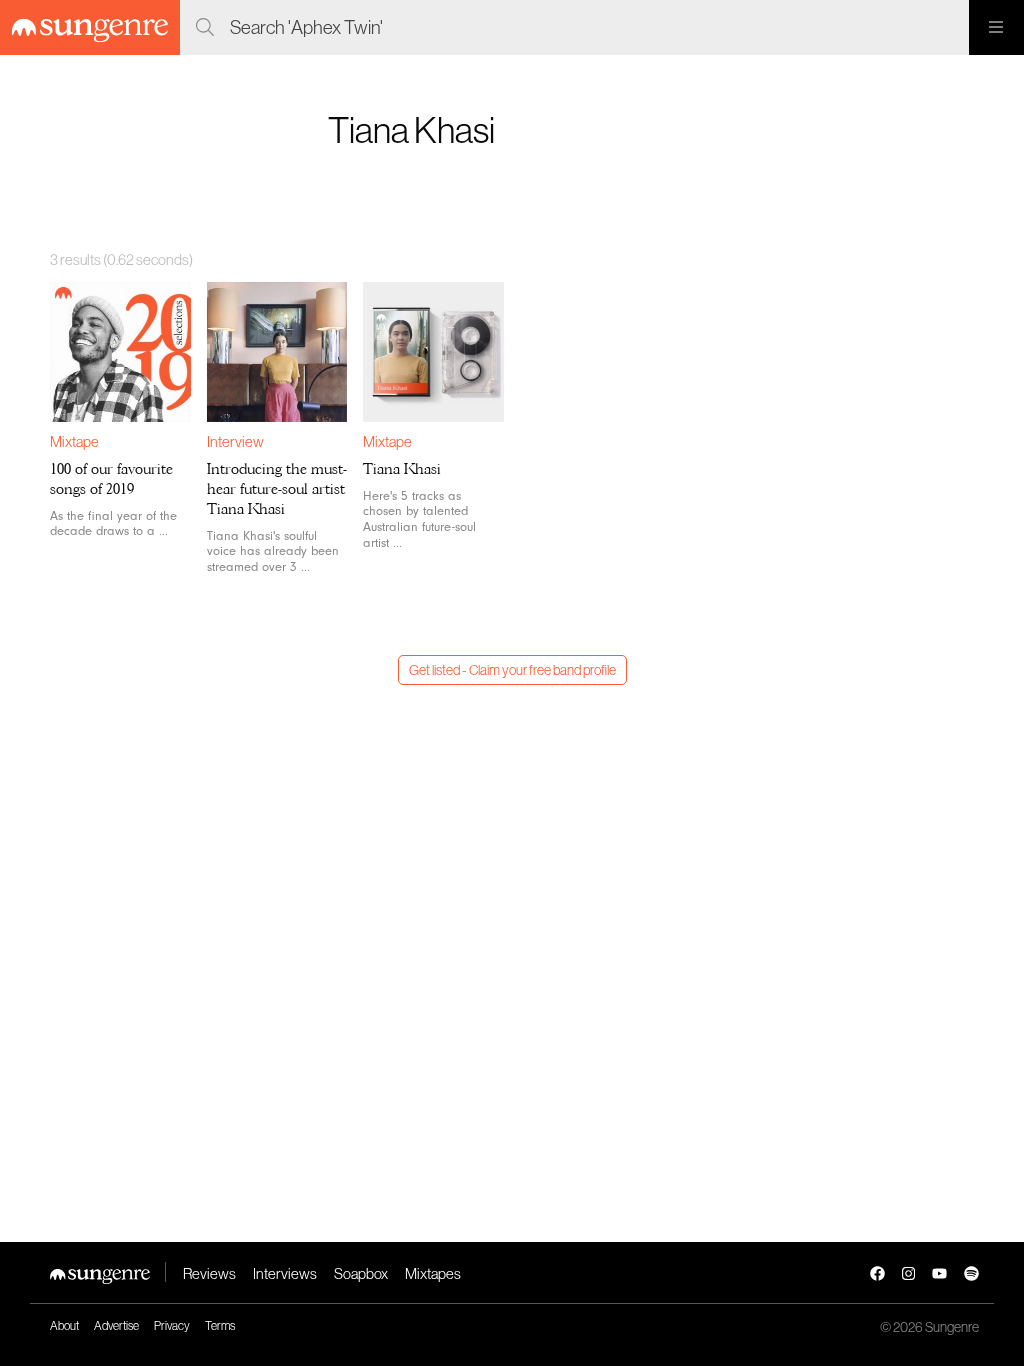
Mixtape (74, 441)
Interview (235, 441)
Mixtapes (433, 1273)
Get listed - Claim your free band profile (512, 670)
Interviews (285, 1273)
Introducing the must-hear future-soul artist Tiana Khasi (277, 489)
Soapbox (361, 1273)
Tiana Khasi (402, 469)
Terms (220, 1325)
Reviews (209, 1273)
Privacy (172, 1325)
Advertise (116, 1325)
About (64, 1325)
